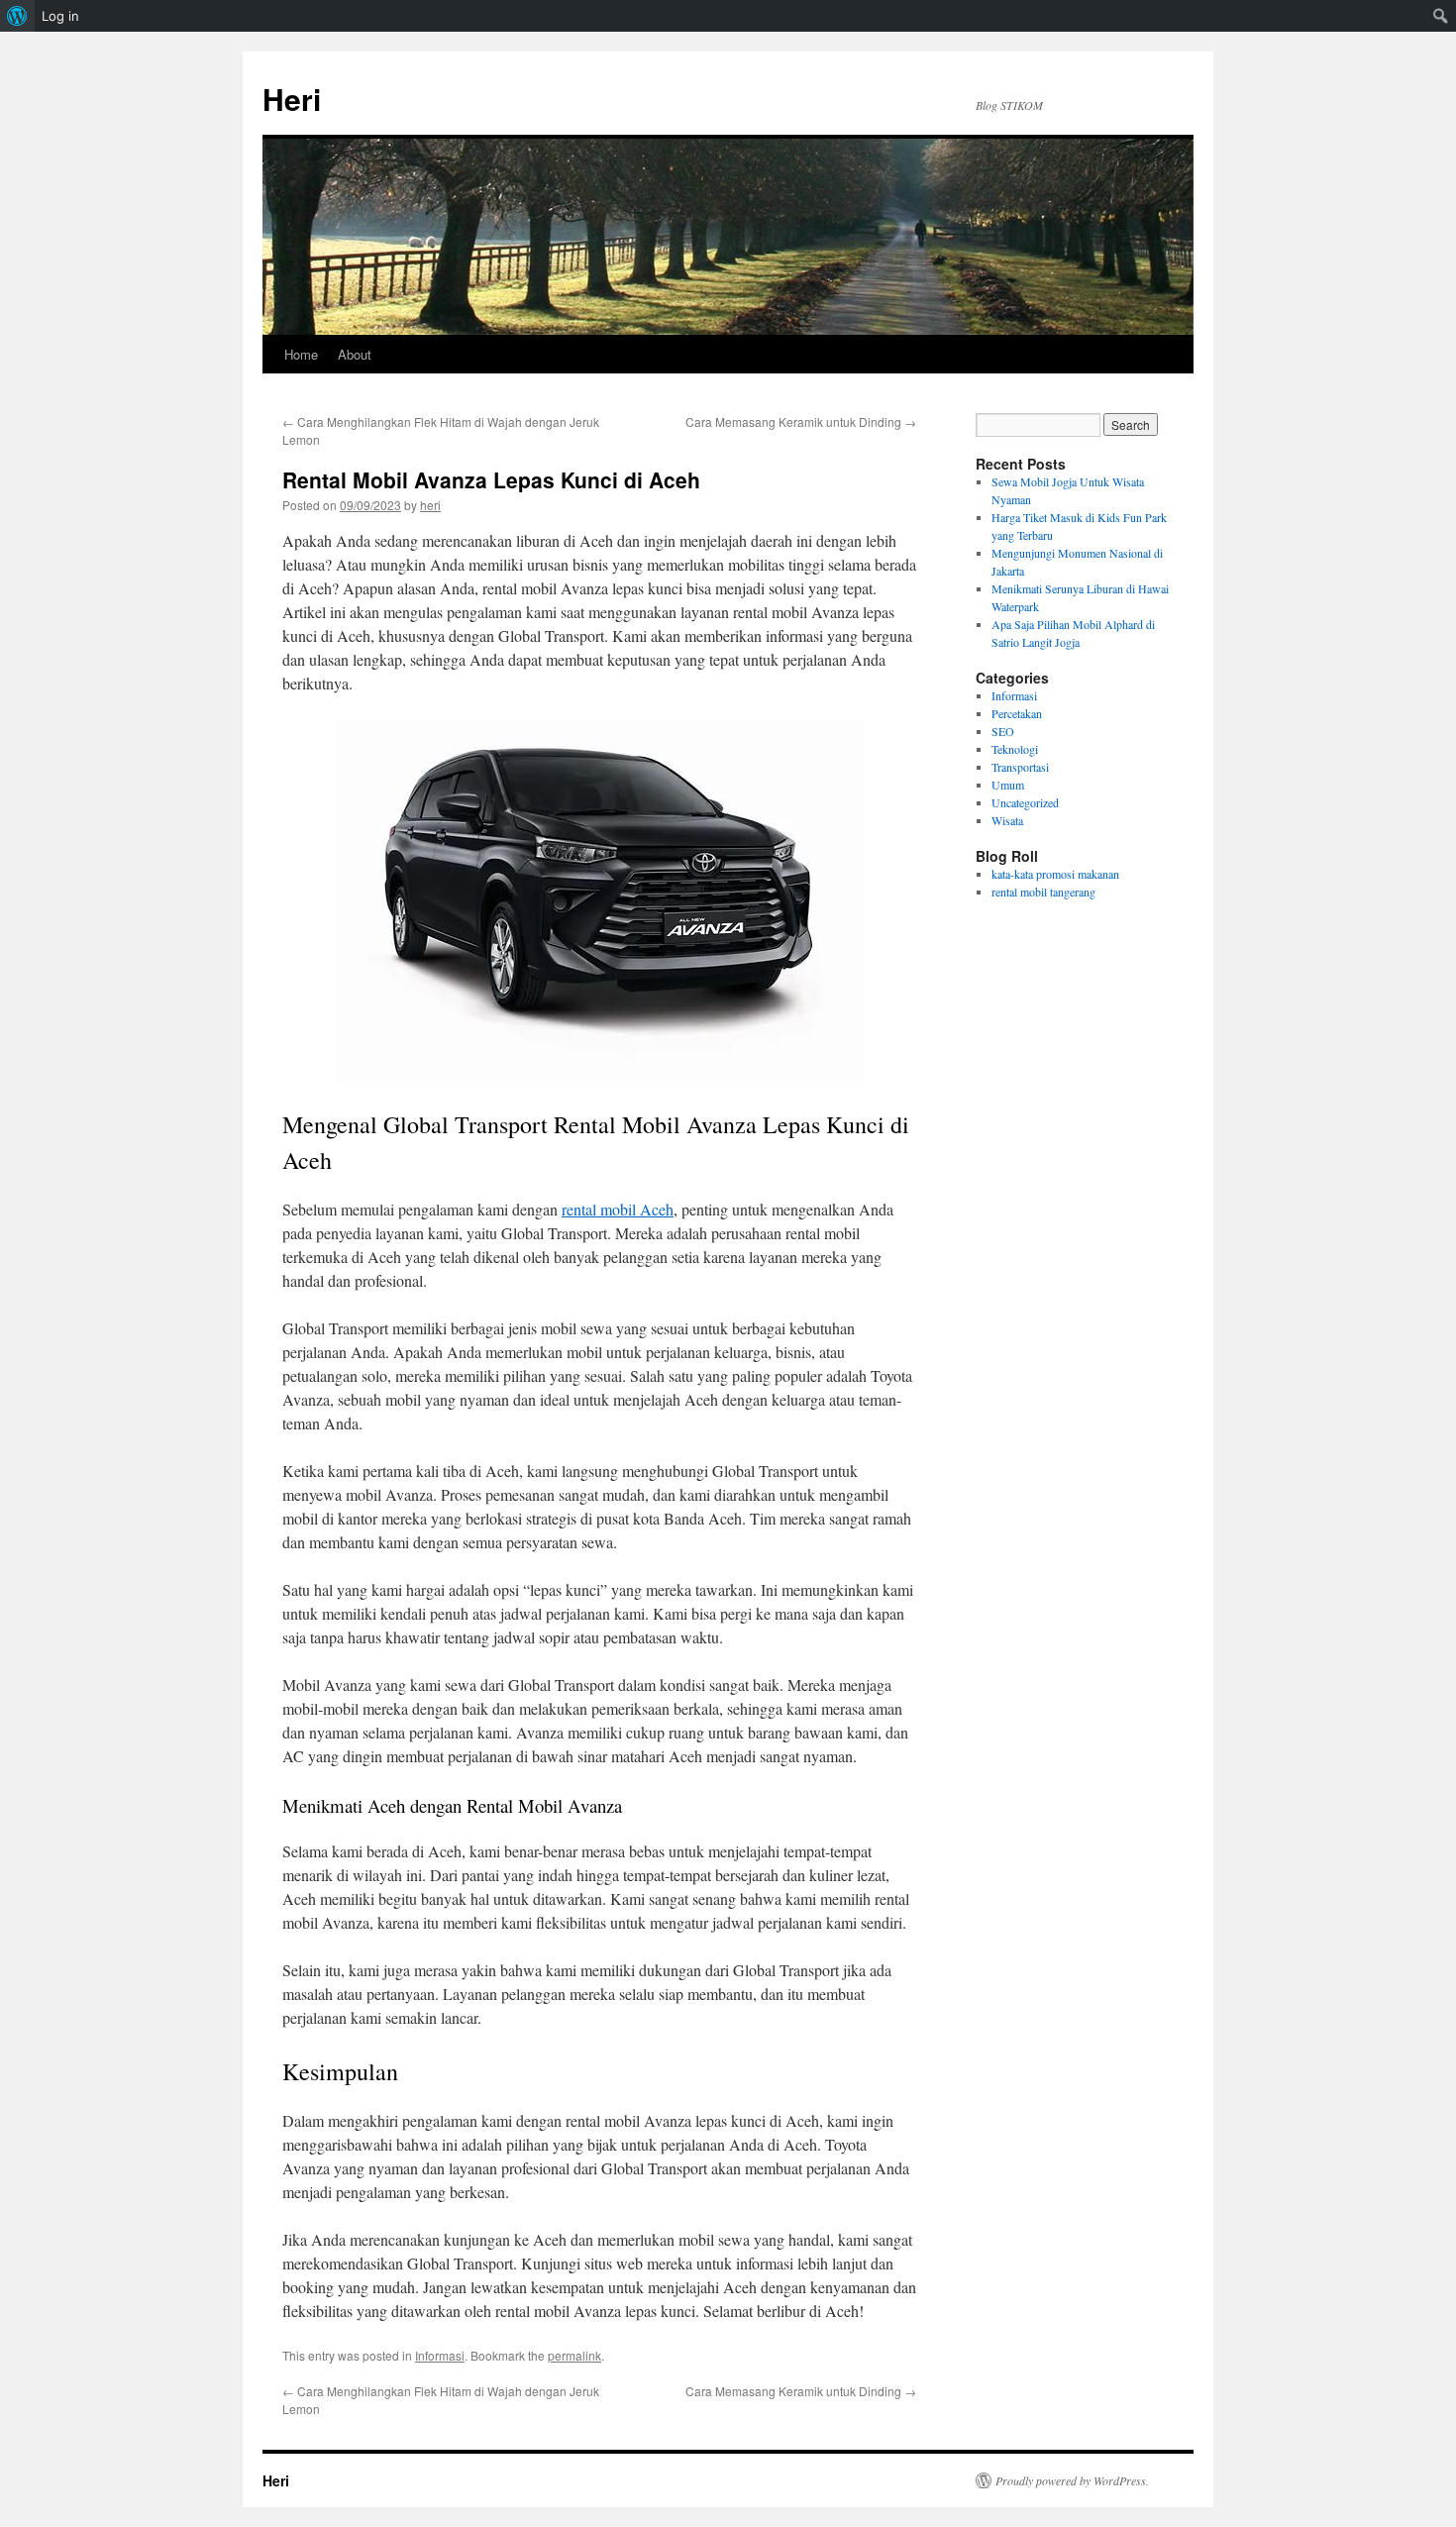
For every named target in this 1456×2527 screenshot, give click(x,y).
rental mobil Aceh (618, 1209)
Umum (1008, 785)
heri (430, 505)
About (355, 354)
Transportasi (1020, 767)
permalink (574, 2355)
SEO (1003, 731)
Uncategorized (1025, 802)
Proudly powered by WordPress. (1072, 2480)
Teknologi (1015, 749)
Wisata (1007, 820)
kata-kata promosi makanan (1055, 874)
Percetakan (1017, 713)
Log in (60, 16)
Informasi (440, 2355)
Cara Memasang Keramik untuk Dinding (801, 421)
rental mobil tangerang (1043, 892)
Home (301, 354)
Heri (292, 99)
